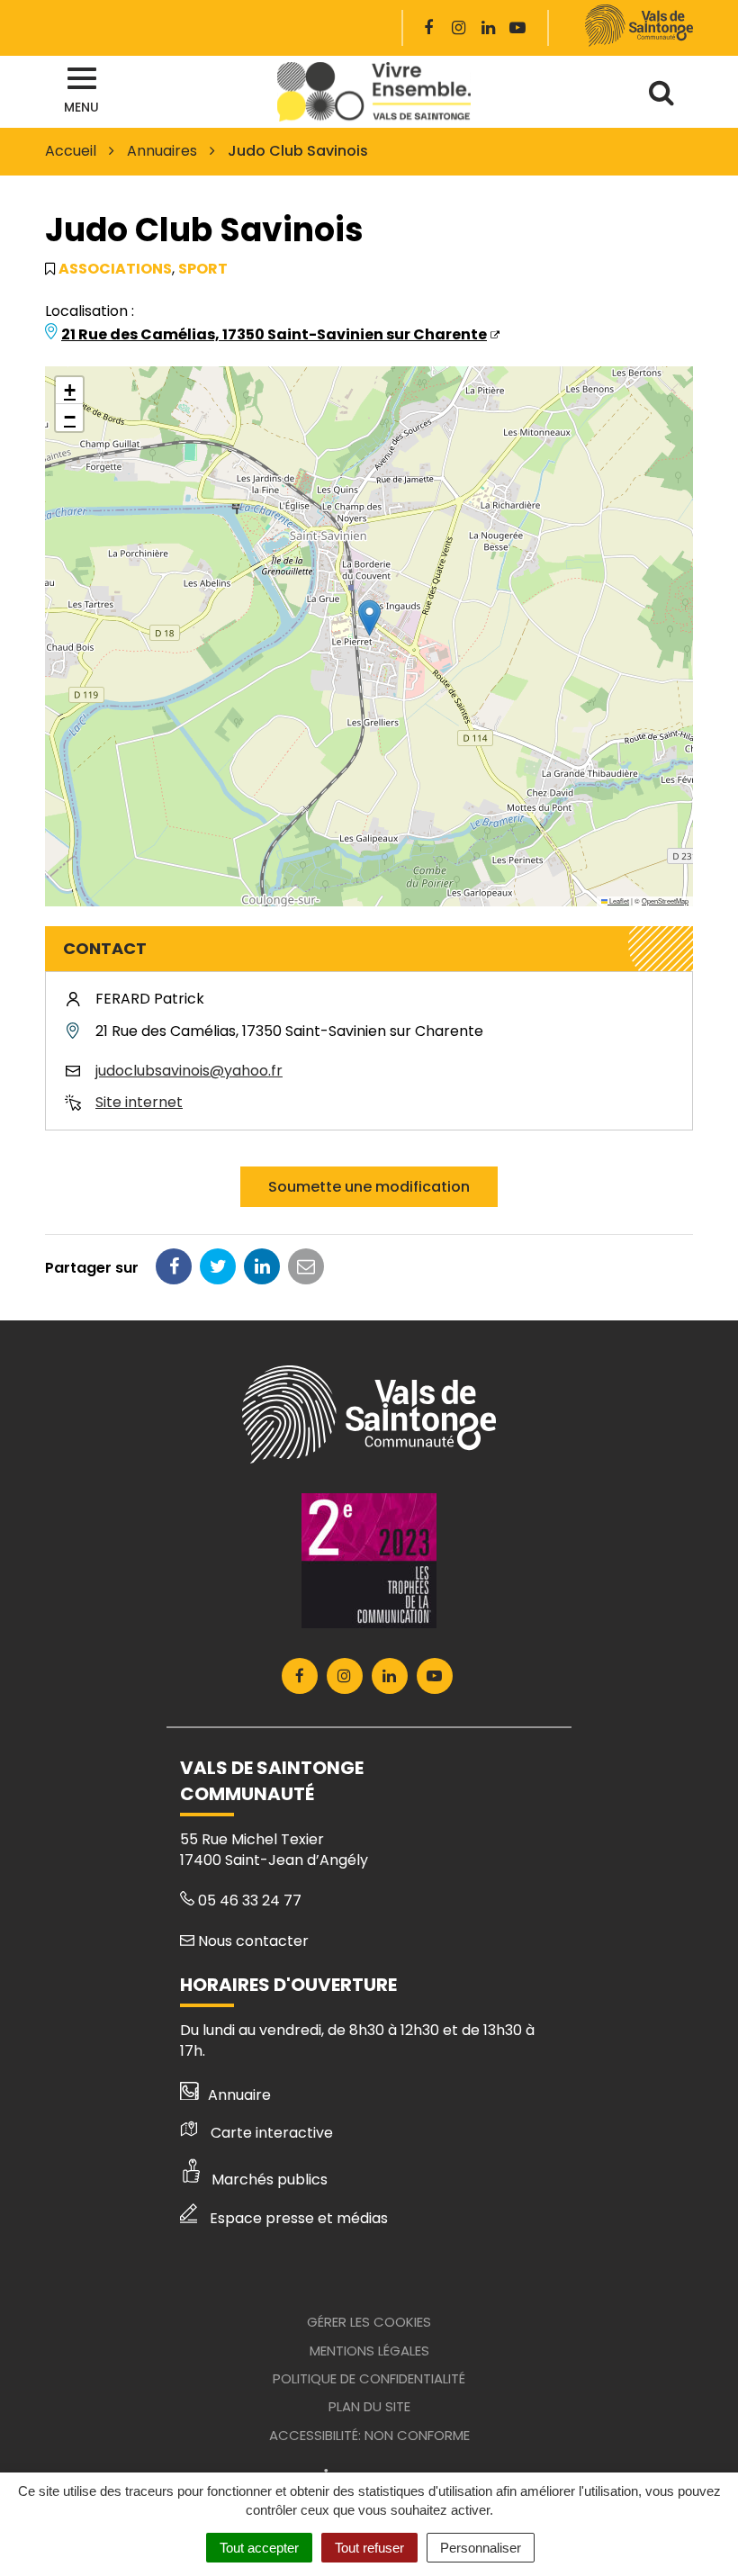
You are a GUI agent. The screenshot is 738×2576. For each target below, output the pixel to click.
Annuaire (239, 2095)
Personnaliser (481, 2548)
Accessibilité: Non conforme (369, 2435)
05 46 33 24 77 (248, 1900)
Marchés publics (270, 2180)
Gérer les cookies (369, 2322)
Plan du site (369, 2406)
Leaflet (618, 901)
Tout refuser (369, 2548)
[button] (369, 618)
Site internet (139, 1102)
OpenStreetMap (665, 901)
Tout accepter (259, 2548)
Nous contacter (252, 1941)
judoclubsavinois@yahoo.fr (189, 1071)
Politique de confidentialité (369, 2378)
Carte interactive (272, 2133)
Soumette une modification (369, 1187)
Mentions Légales (369, 2351)
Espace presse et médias (299, 2218)
